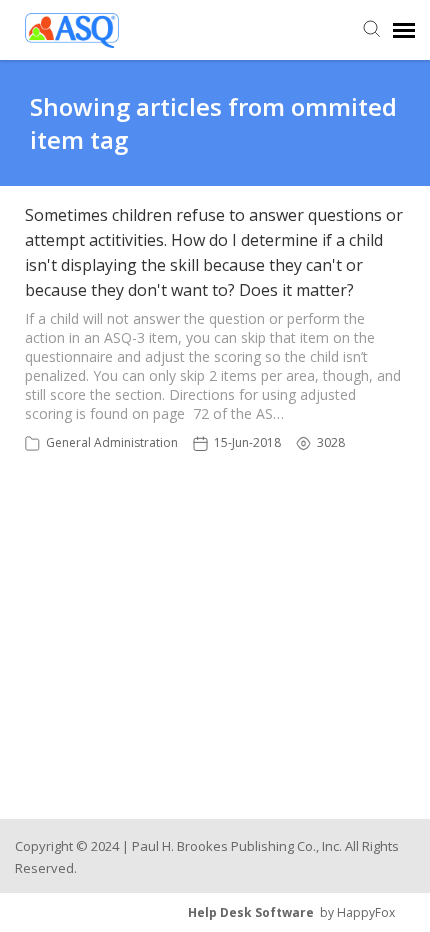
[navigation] (404, 30)
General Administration (112, 442)
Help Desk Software (251, 912)
